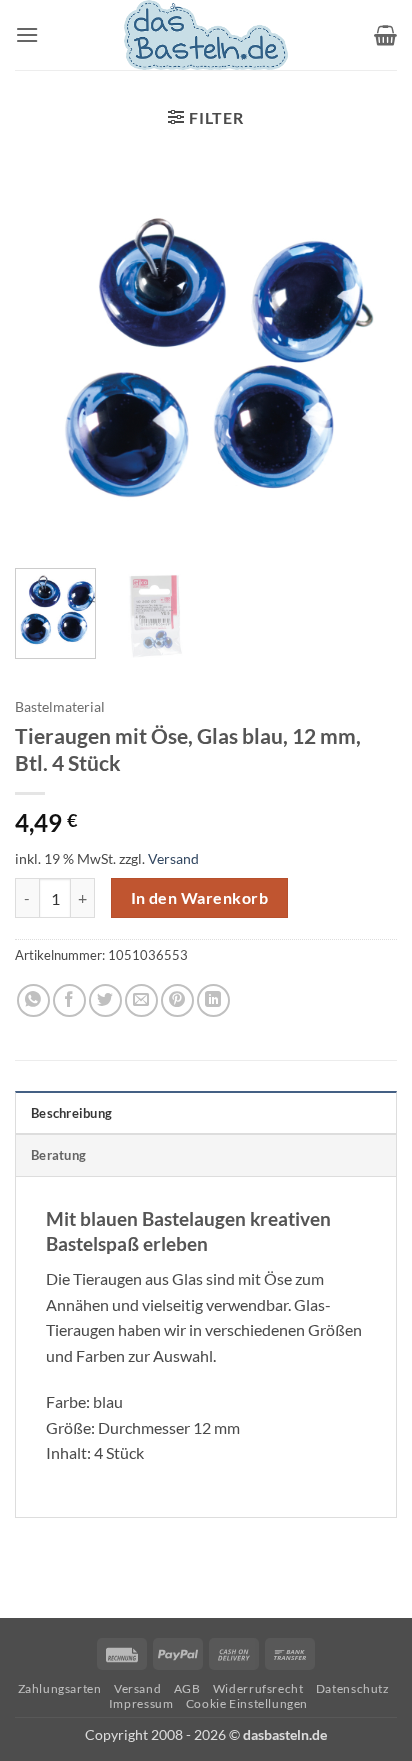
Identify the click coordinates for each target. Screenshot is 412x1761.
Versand (173, 858)
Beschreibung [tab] (71, 1113)
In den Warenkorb (199, 898)
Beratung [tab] (58, 1155)
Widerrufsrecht (258, 1688)
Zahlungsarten (60, 1688)
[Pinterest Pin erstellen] (177, 1000)
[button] (27, 34)
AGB (187, 1688)
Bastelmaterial (60, 707)
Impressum (141, 1703)
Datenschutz (353, 1688)
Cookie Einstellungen (247, 1703)
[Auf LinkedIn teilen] (213, 1000)
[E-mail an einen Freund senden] (141, 1000)
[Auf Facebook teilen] (69, 1000)
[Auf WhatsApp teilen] (33, 1000)
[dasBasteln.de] (206, 35)
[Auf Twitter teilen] (105, 1000)
